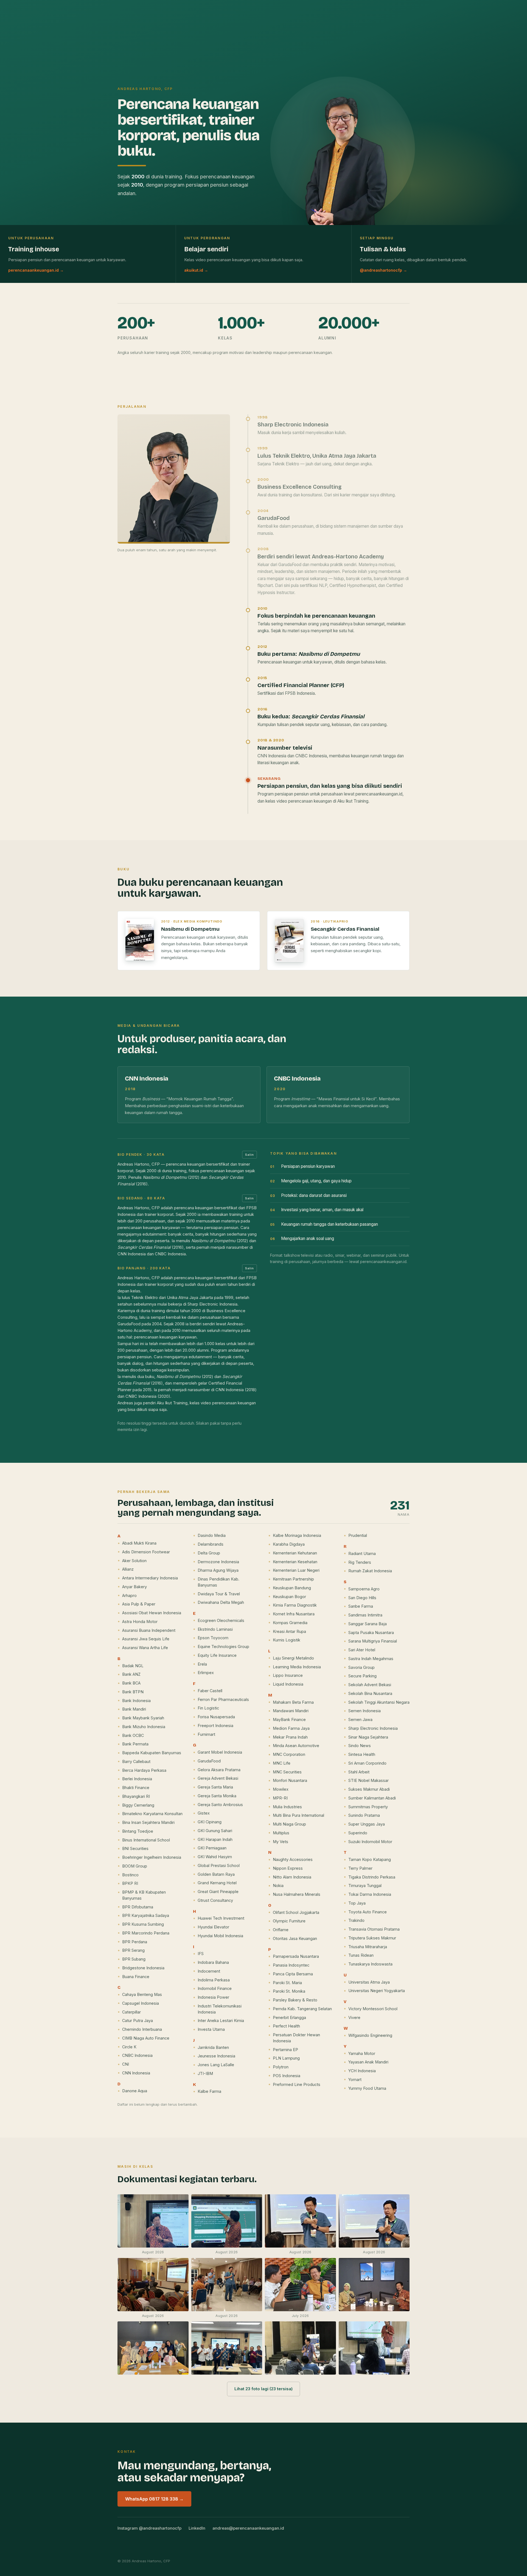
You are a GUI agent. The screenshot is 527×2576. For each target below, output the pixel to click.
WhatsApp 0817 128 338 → (154, 2499)
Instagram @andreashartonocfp (149, 2528)
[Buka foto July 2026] (300, 2288)
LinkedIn (197, 2528)
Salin (250, 1155)
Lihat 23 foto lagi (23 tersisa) (263, 2389)
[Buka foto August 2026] (153, 2225)
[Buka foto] (374, 2288)
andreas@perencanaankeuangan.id (248, 2528)
